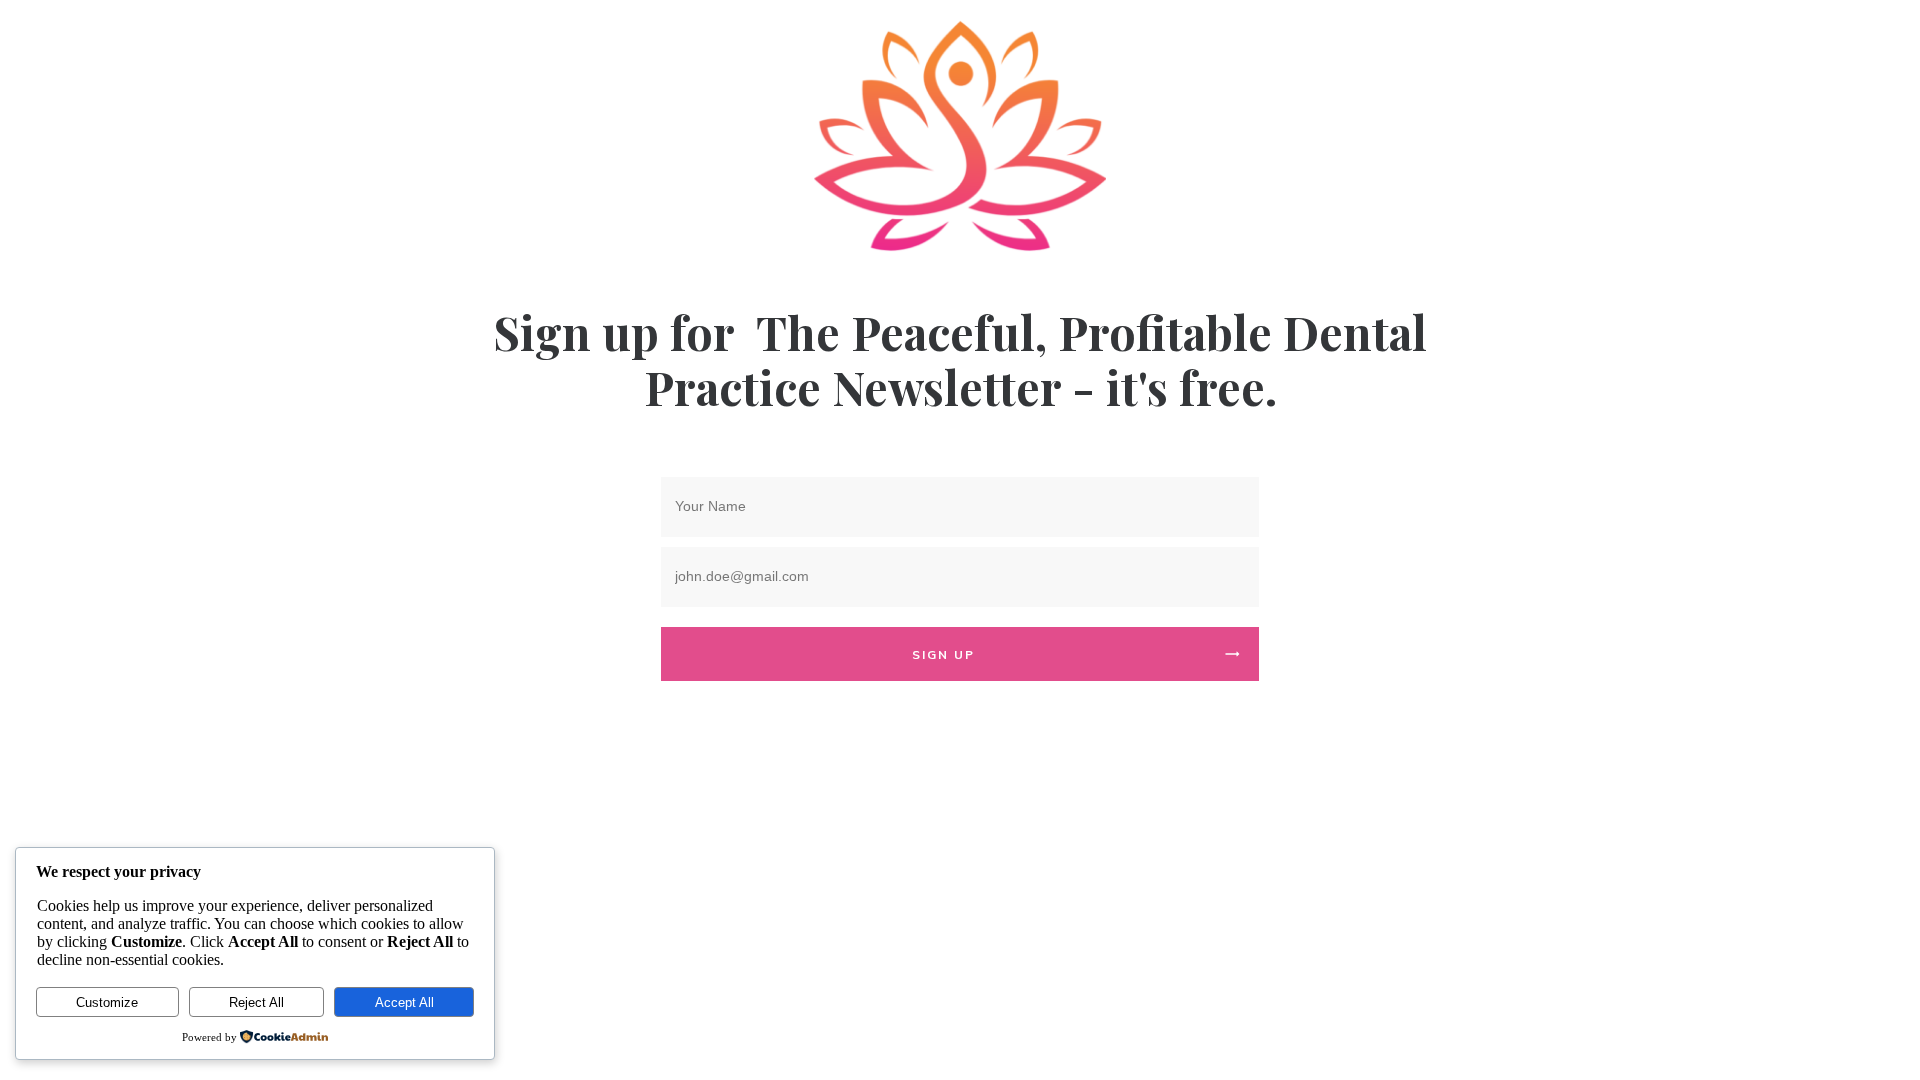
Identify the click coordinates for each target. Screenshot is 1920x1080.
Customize (107, 1002)
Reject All (256, 1002)
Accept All (404, 1002)
